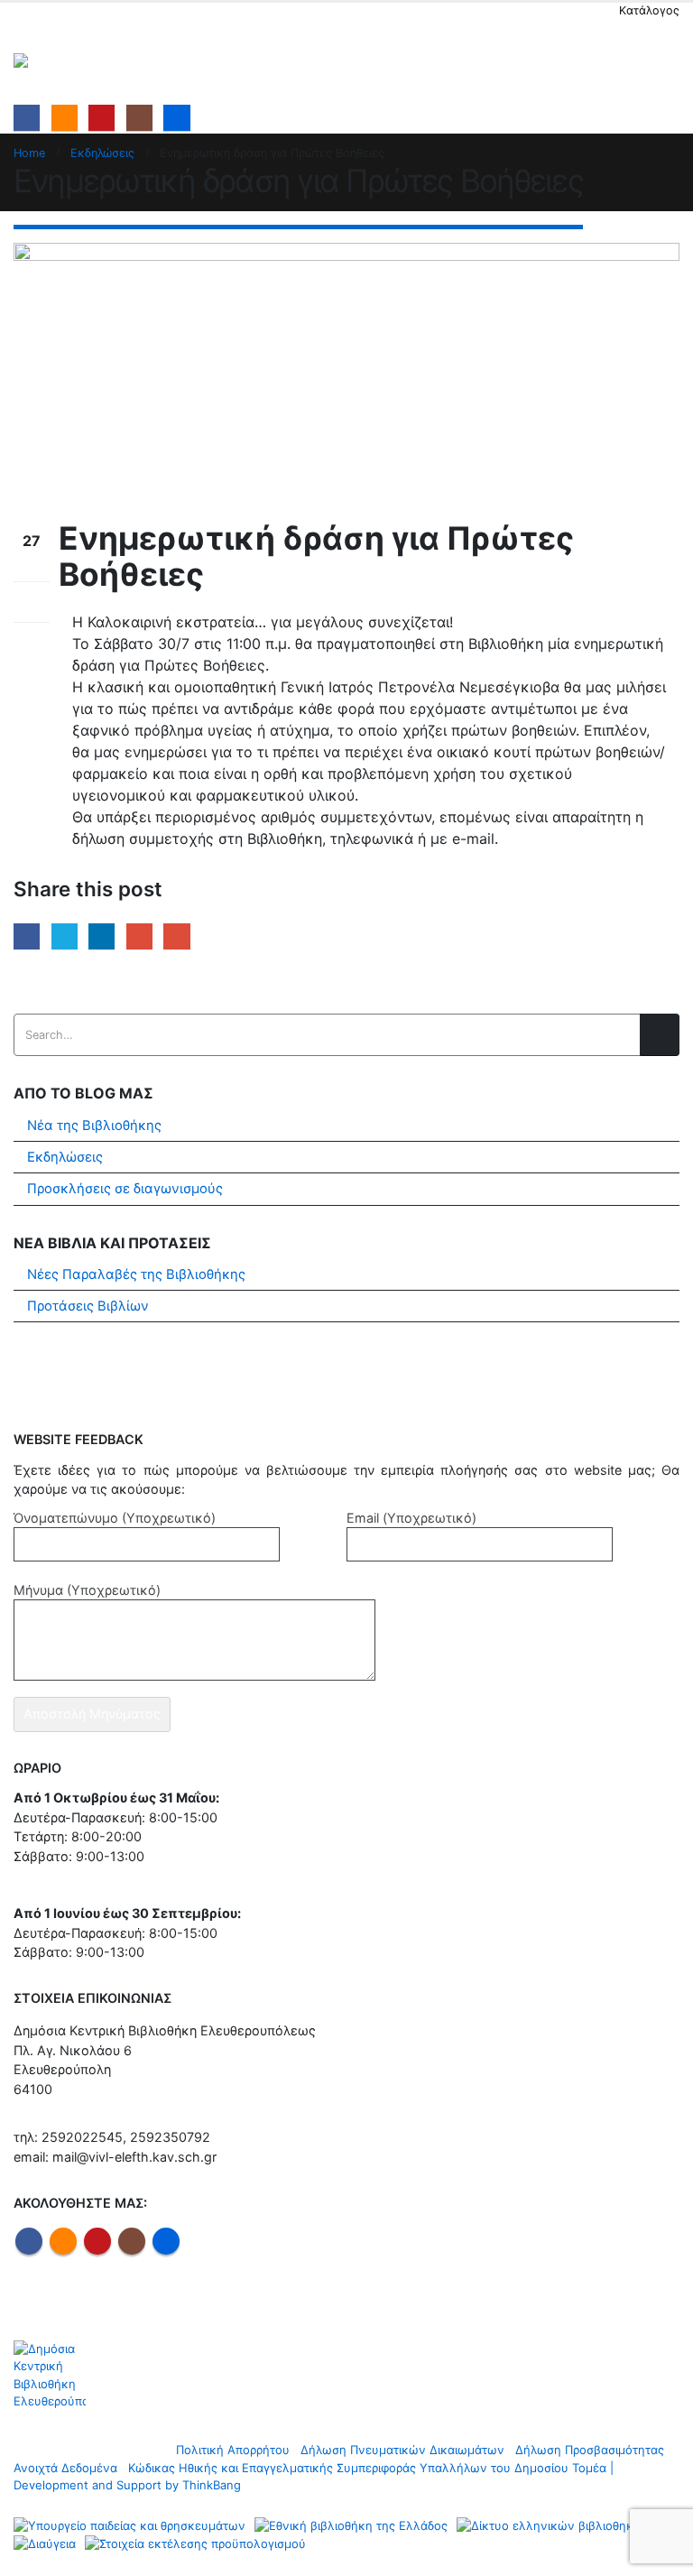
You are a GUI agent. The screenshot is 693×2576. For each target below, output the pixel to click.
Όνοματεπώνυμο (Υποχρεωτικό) (115, 1518)
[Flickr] (176, 118)
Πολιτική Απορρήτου (233, 2450)
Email (176, 936)
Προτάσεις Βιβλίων (88, 1306)
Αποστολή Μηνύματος (92, 1714)
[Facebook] (27, 118)
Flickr (166, 2241)
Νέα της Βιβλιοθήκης (94, 1126)
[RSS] (65, 118)
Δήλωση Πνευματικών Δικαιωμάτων (402, 2450)
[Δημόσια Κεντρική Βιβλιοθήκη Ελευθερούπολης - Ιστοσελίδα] (63, 60)
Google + (139, 936)
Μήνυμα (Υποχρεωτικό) (87, 1590)
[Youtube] (102, 118)
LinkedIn (102, 936)
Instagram (132, 2241)
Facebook (27, 936)
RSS (63, 2241)
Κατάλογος (649, 10)
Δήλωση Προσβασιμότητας (590, 2450)
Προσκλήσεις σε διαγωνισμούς (125, 1189)
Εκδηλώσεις (65, 1157)
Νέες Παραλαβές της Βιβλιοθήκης (136, 1274)
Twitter (65, 936)
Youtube (97, 2241)
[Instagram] (139, 118)
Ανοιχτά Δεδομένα (65, 2468)
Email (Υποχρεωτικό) (411, 1518)
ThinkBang (212, 2485)
